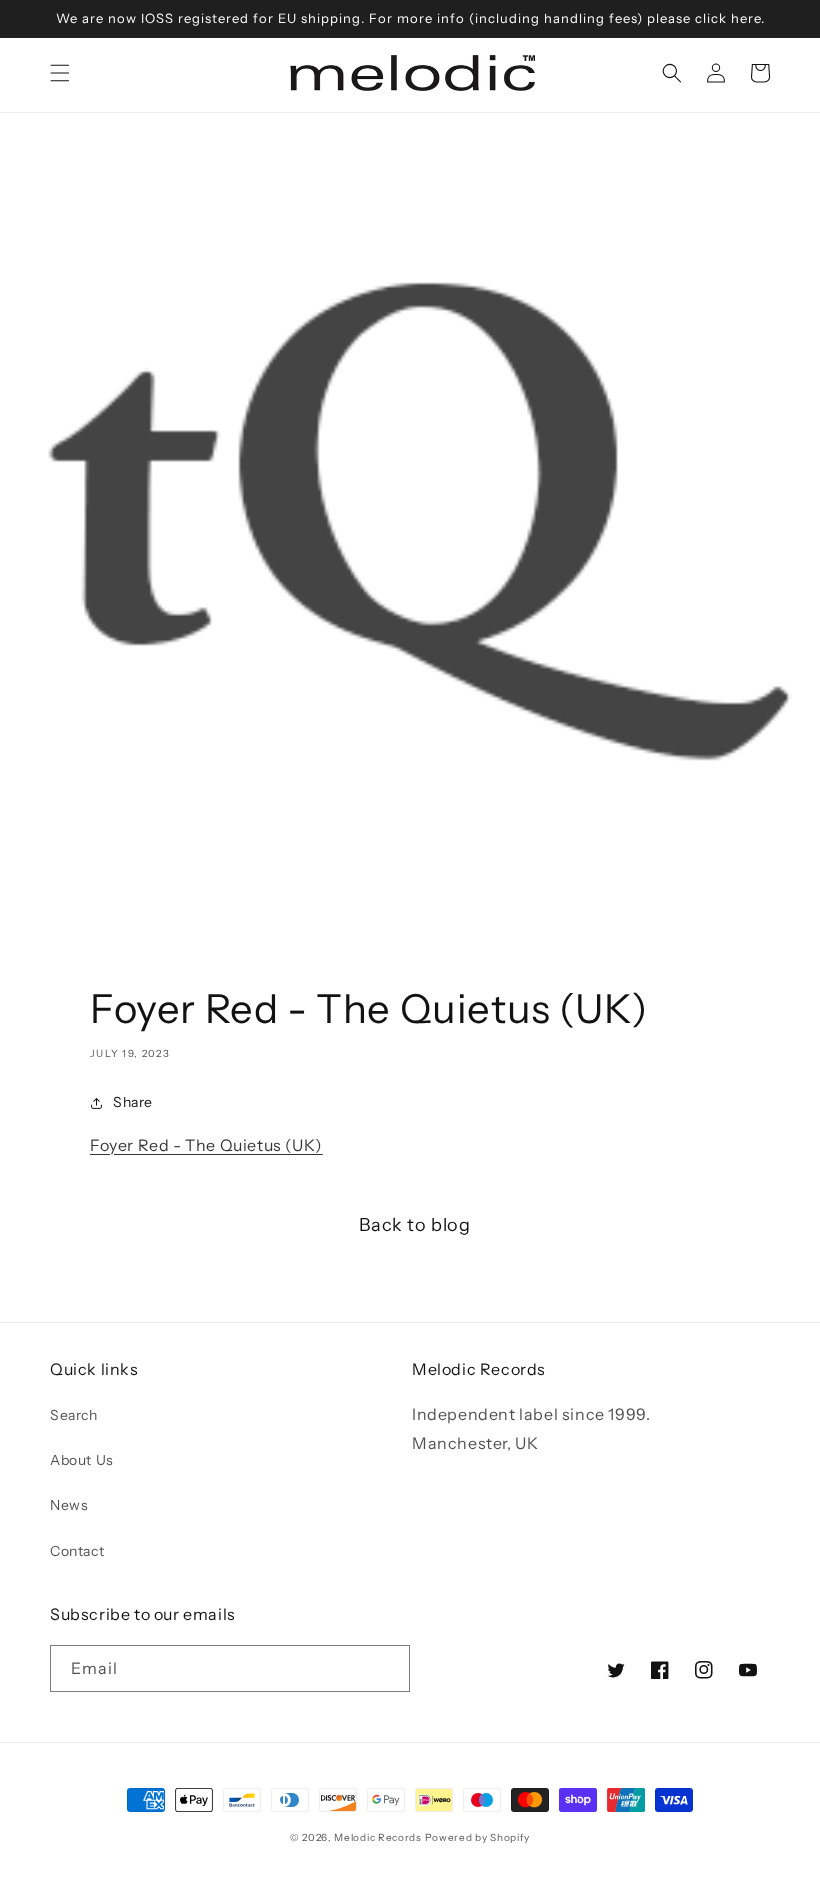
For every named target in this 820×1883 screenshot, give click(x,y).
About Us (82, 1460)
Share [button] (133, 1102)
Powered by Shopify (478, 1837)
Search (74, 1415)
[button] (60, 73)
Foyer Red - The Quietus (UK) (206, 1145)
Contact (77, 1551)
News (69, 1505)
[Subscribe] (387, 1668)
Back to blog (414, 1225)
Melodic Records (378, 1837)
